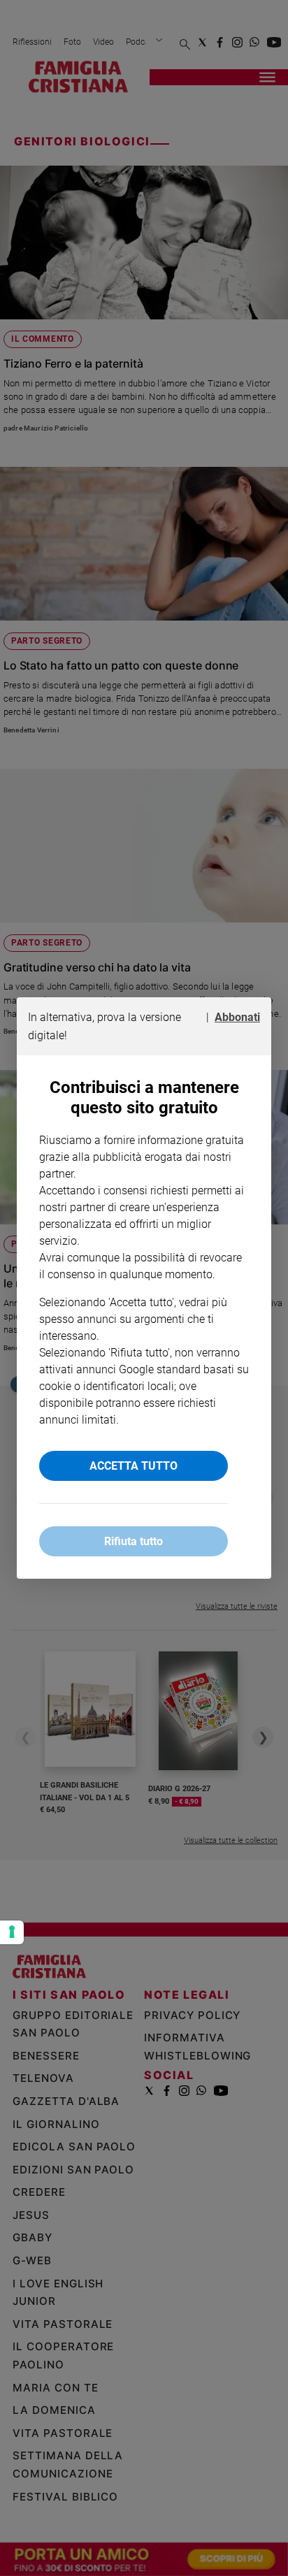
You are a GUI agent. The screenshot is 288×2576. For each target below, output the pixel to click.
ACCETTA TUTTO (134, 1466)
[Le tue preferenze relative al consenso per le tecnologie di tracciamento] (12, 1932)
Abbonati (237, 1017)
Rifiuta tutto (134, 1541)
